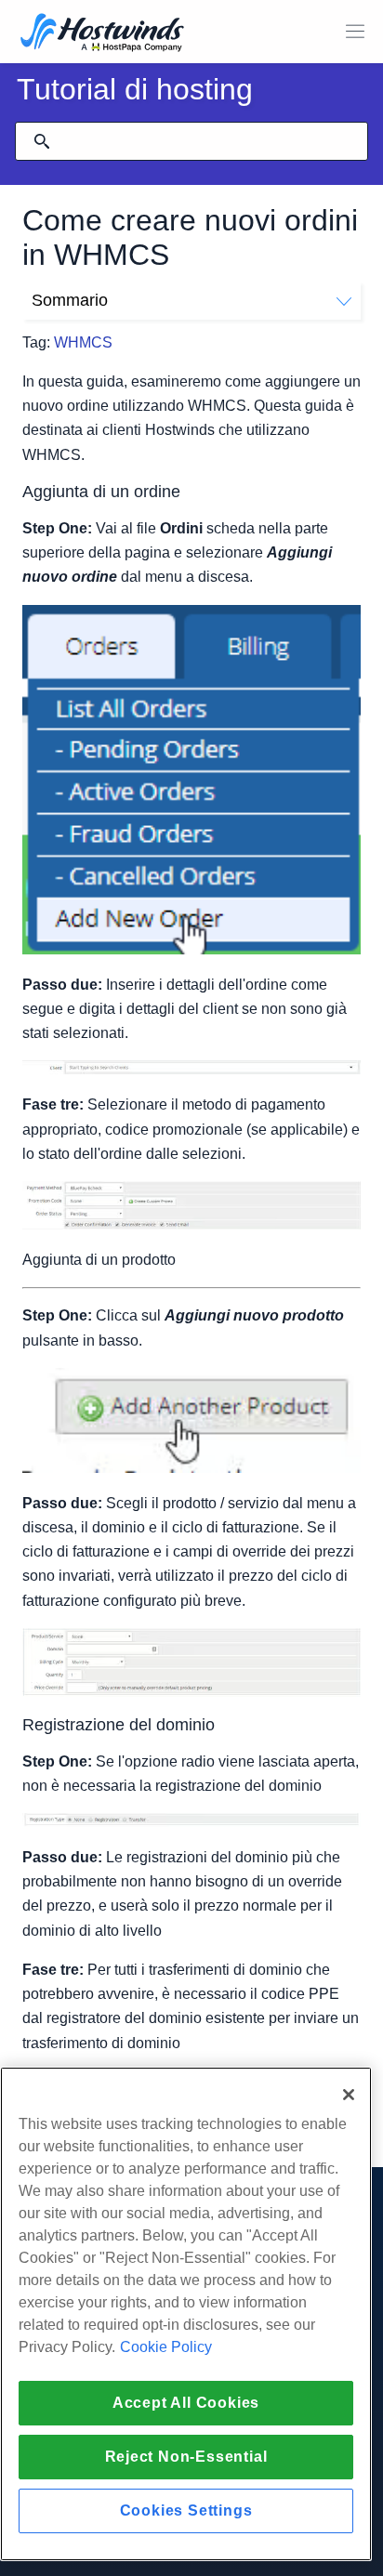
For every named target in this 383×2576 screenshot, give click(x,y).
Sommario (70, 300)
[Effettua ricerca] (42, 141)
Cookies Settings (186, 2510)
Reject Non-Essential (186, 2457)
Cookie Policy (166, 2347)
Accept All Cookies (186, 2403)
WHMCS (83, 342)
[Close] (349, 2095)
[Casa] (102, 34)
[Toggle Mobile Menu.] (355, 32)
